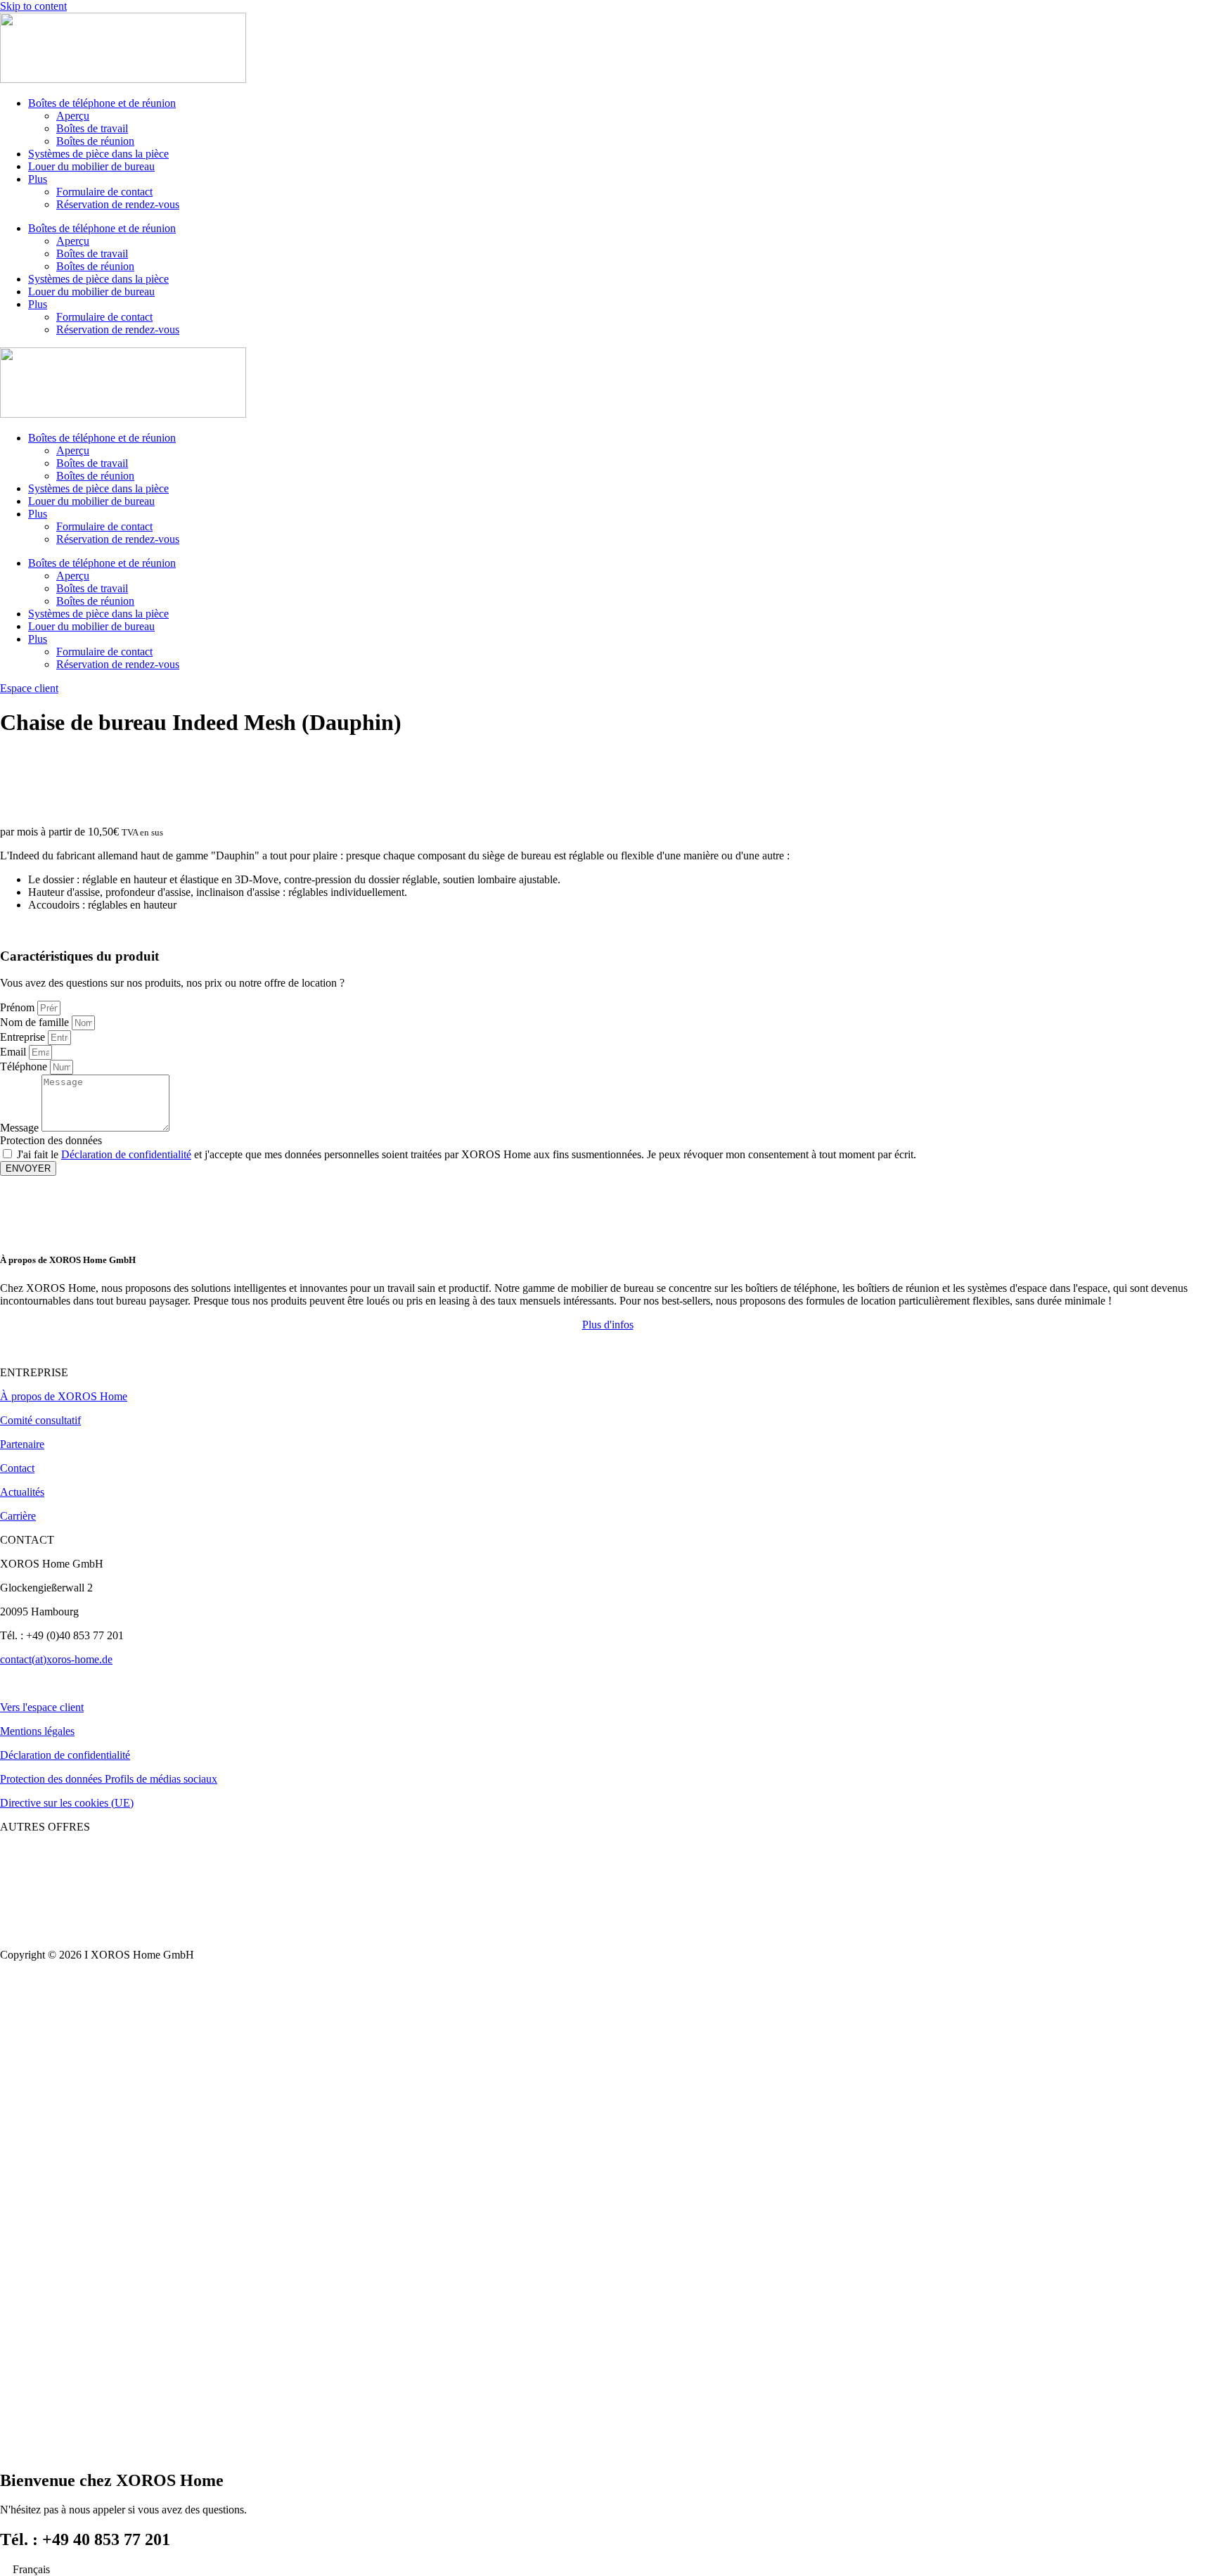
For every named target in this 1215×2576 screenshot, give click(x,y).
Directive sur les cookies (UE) (67, 1803)
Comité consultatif (40, 1420)
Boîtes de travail (92, 128)
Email (14, 1052)
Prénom (19, 1007)
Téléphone (25, 1066)
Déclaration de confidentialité (126, 1154)
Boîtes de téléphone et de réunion (102, 103)
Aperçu (73, 116)
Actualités (22, 1492)
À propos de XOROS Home (64, 1396)
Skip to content (33, 6)
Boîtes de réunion (95, 141)
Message (21, 1128)
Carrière (18, 1516)
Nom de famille (36, 1022)
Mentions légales (37, 1731)
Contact (17, 1468)
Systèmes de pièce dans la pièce (98, 154)
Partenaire (22, 1444)
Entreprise (24, 1037)
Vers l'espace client (42, 1707)
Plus (38, 179)
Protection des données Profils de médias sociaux (109, 1779)
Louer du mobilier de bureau (91, 166)
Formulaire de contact (104, 192)
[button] (608, 1325)
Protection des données (51, 1140)
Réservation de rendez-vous (118, 204)
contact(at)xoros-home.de (56, 1659)
